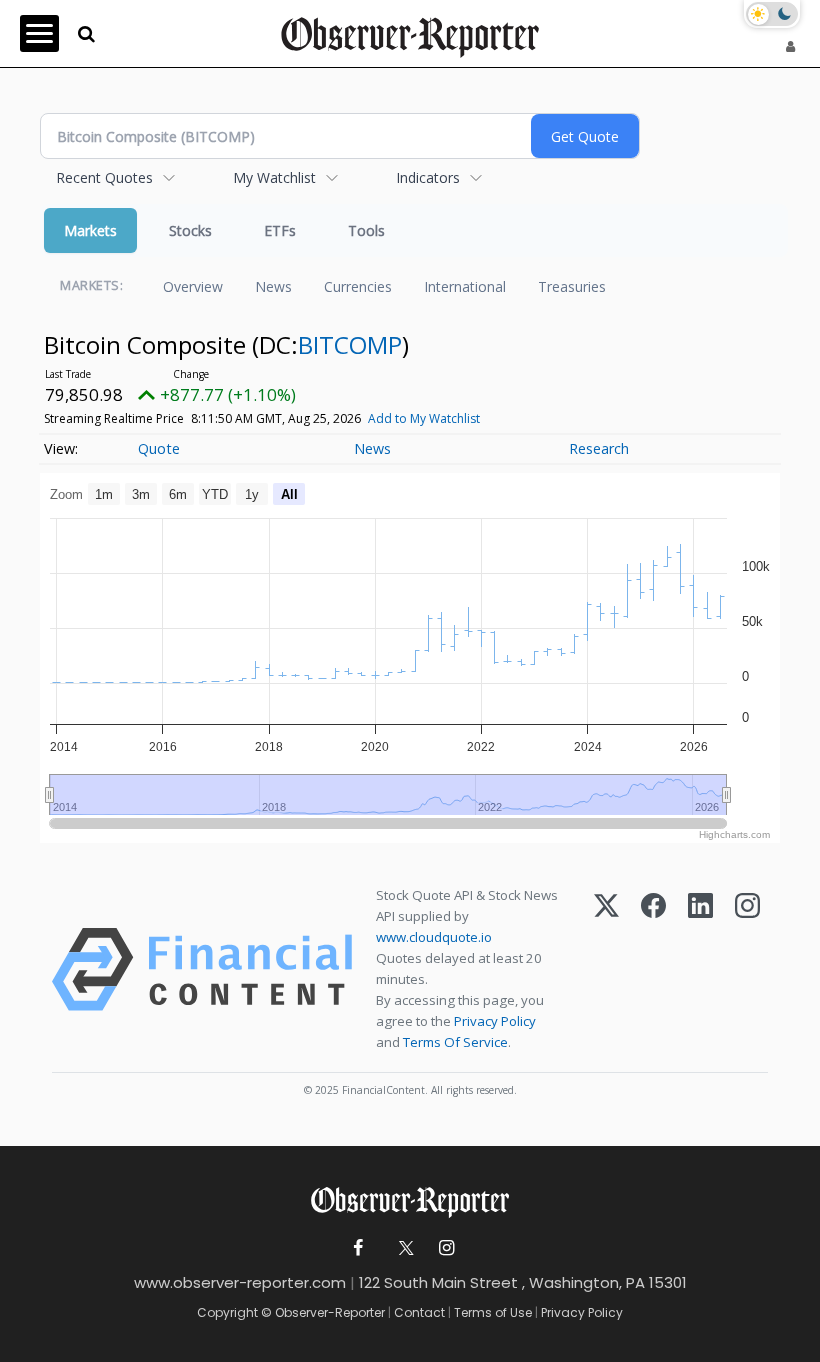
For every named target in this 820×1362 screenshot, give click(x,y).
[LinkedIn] (700, 969)
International (465, 286)
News (273, 286)
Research (599, 448)
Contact (419, 1312)
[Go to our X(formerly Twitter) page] (402, 1248)
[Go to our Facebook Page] (358, 1248)
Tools (366, 230)
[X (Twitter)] (606, 969)
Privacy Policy (495, 1021)
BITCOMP (350, 344)
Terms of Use (493, 1312)
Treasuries (572, 286)
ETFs (280, 230)
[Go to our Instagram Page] (446, 1248)
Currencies (358, 286)
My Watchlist (274, 177)
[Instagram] (747, 969)
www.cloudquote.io (434, 937)
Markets (90, 230)
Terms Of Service (455, 1042)
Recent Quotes (104, 177)
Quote (159, 448)
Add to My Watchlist (424, 418)
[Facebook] (653, 969)
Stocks (190, 230)
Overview (193, 286)
